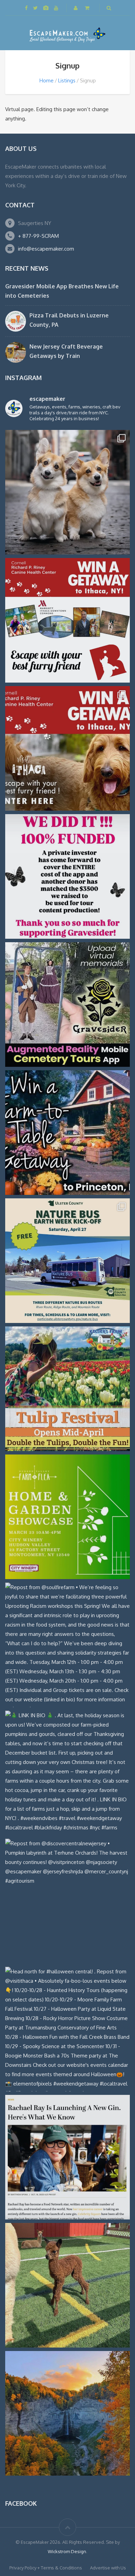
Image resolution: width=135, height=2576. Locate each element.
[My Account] (76, 8)
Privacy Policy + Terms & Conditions (46, 2568)
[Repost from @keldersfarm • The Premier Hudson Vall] (67, 1389)
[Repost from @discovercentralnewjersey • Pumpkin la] (67, 1901)
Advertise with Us (108, 2568)
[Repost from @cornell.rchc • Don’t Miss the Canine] (67, 492)
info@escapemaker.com (46, 249)
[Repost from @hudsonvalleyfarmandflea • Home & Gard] (67, 1517)
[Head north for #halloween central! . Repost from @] (67, 2029)
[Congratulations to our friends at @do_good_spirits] (67, 2157)
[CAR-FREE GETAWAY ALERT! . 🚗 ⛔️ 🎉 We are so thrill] (67, 1261)
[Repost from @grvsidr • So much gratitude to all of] (67, 876)
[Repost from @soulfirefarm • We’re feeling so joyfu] (67, 1645)
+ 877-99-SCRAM (38, 236)
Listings (67, 80)
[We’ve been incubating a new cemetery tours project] (67, 1005)
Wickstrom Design (67, 2551)
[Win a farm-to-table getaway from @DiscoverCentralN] (67, 1133)
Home (47, 80)
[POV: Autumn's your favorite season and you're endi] (67, 2413)
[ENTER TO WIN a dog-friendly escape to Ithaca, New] (67, 620)
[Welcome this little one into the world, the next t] (67, 2285)
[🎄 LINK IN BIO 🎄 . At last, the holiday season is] (67, 1773)
